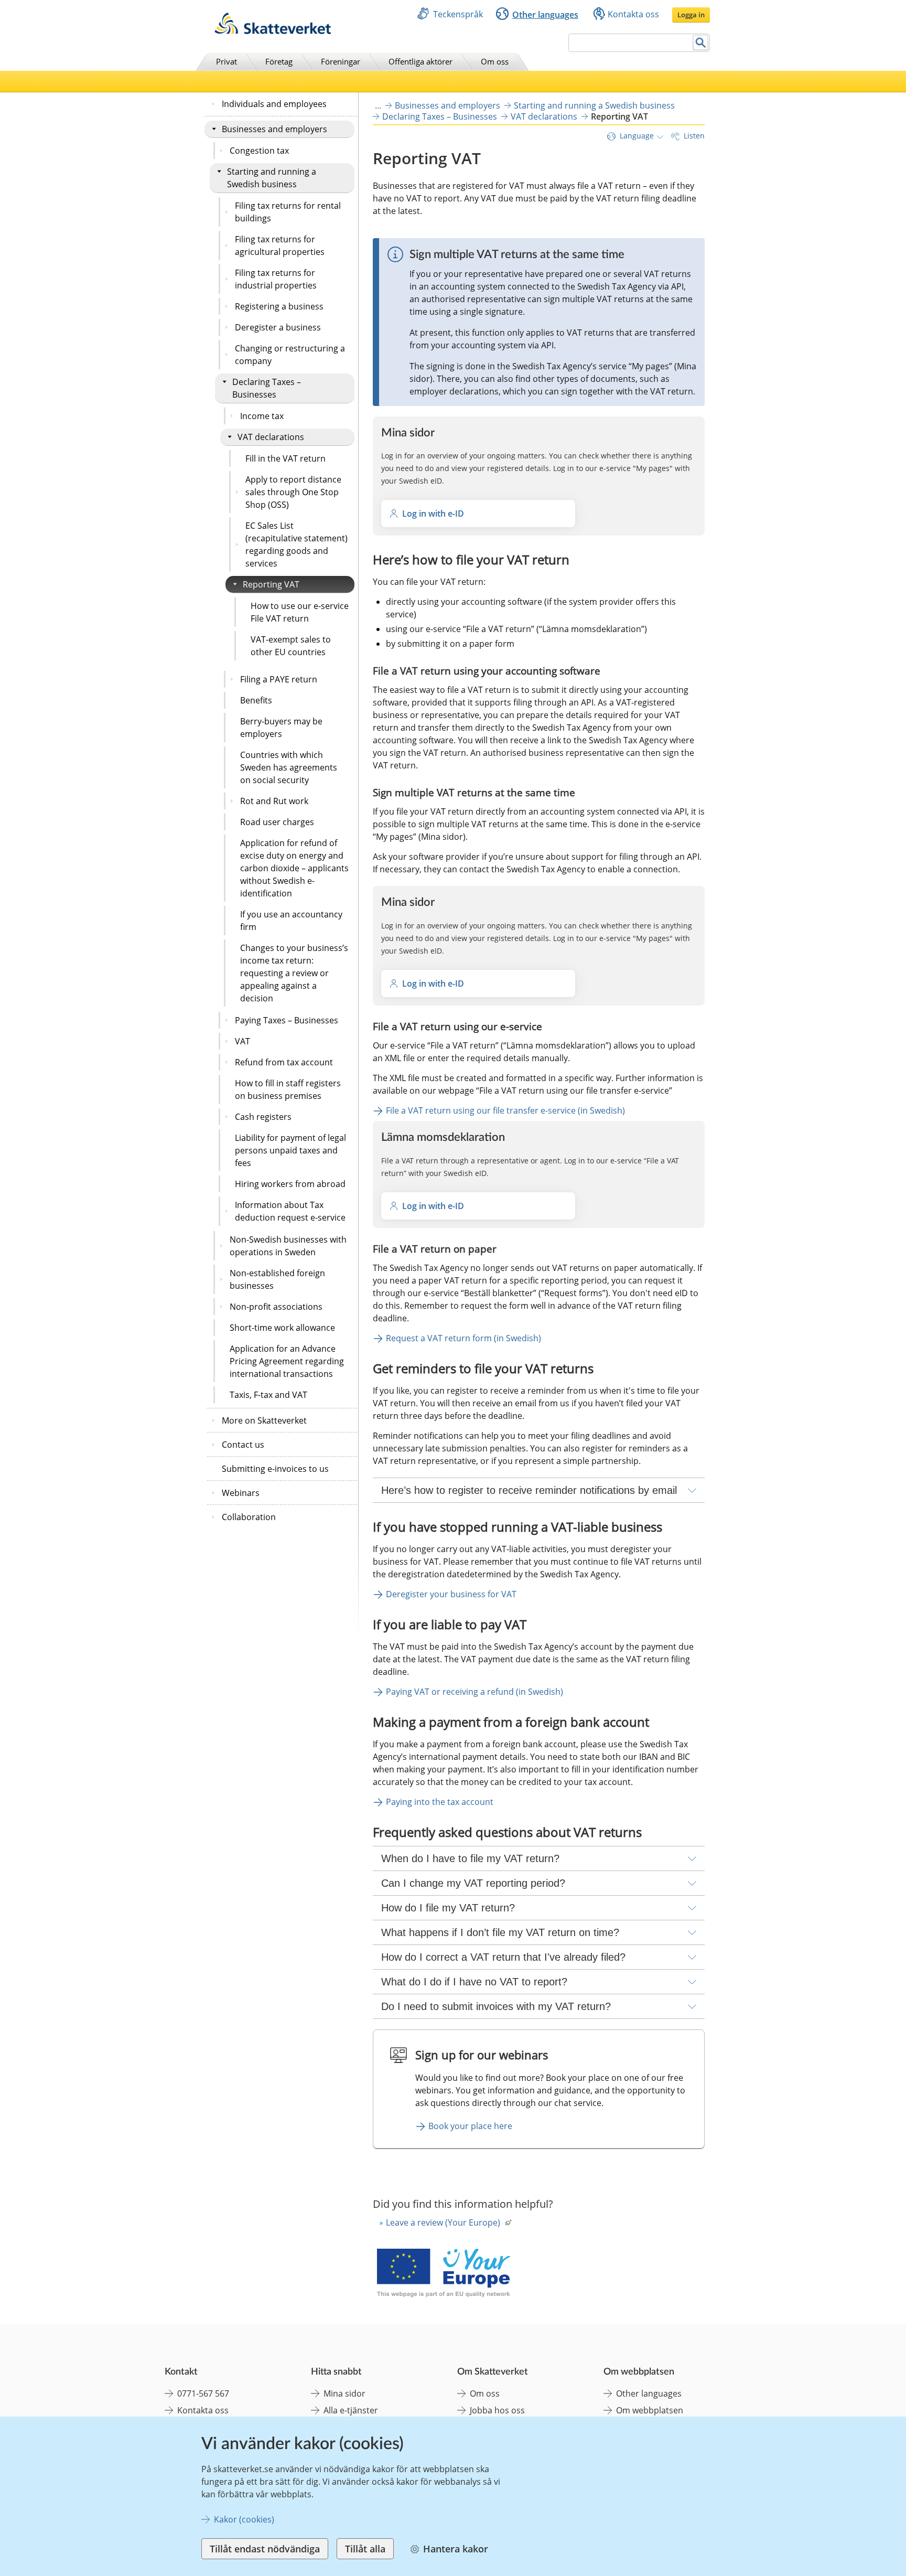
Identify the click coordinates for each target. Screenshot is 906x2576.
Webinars (241, 1493)
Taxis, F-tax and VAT (268, 1395)
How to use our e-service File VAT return (300, 612)
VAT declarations (271, 437)
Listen (694, 136)
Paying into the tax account (440, 1802)
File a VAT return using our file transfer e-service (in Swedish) (505, 1110)
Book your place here (470, 2126)
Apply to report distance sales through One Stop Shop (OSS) (293, 492)
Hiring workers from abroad (290, 1184)
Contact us (243, 1445)
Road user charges (277, 822)
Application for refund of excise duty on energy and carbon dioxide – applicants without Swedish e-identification (294, 868)
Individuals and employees (274, 104)
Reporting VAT (271, 584)
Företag (279, 61)
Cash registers (263, 1117)
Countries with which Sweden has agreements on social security (289, 767)
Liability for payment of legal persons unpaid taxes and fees (290, 1150)
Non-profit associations (276, 1307)
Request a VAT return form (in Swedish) (463, 1338)
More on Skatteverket (264, 1420)
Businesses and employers (274, 129)
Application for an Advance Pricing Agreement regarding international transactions (287, 1361)
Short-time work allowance (282, 1328)
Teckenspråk (458, 14)
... (378, 105)
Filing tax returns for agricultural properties (280, 245)
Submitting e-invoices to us (275, 1469)
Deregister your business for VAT (451, 1594)
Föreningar (341, 61)
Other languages (545, 15)
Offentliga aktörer (420, 61)
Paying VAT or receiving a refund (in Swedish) (474, 1692)
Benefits (256, 700)
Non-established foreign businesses (277, 1279)
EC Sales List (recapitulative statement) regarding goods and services (296, 544)
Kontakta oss (633, 14)
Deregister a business (278, 327)
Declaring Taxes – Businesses (267, 388)
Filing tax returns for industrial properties (276, 279)
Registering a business (279, 306)
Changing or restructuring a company (290, 355)
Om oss (495, 61)
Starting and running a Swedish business (272, 178)
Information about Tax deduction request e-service (290, 1211)
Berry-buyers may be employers (281, 728)
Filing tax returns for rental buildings (288, 212)
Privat (226, 61)
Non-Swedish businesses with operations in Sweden (288, 1246)
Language (637, 136)
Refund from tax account (284, 1062)
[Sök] (701, 43)
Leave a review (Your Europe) (443, 2222)
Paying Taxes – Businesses (287, 1020)
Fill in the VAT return (285, 458)
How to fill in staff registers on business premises (288, 1089)
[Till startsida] (273, 31)
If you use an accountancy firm (291, 921)
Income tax (262, 416)
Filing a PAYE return (279, 679)
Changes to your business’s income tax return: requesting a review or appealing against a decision (294, 973)
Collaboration (249, 1517)
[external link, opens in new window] (443, 2274)
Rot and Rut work (274, 801)
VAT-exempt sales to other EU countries (291, 646)
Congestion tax (259, 151)
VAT (242, 1041)
